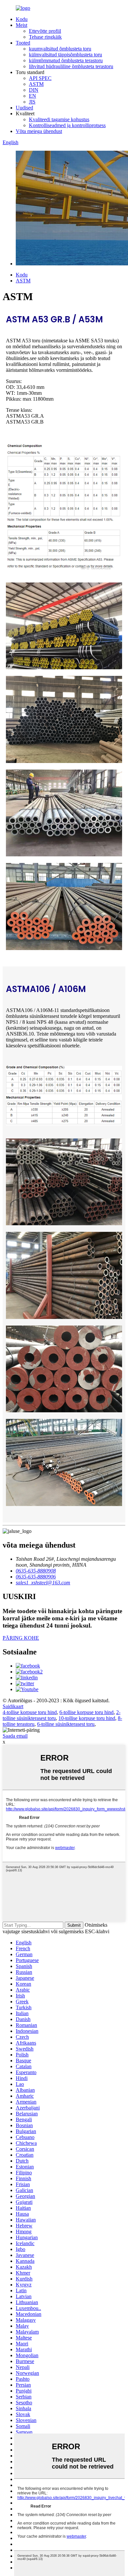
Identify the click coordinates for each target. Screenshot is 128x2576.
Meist (21, 25)
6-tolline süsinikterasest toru (66, 1724)
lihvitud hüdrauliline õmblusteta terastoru (71, 66)
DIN (34, 90)
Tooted (23, 43)
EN (32, 96)
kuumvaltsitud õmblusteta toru (60, 49)
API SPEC (40, 78)
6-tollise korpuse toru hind (86, 1712)
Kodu (22, 19)
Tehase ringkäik (45, 37)
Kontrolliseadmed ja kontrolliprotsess (67, 125)
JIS (32, 102)
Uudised (24, 108)
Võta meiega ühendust (39, 131)
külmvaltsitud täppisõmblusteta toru (65, 55)
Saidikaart (13, 1706)
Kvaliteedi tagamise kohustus (59, 119)
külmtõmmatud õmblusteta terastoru (66, 60)
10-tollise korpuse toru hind (87, 1718)
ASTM (36, 84)
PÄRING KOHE (21, 1638)
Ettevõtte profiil (45, 31)
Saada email (15, 1736)
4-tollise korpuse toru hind (30, 1712)
